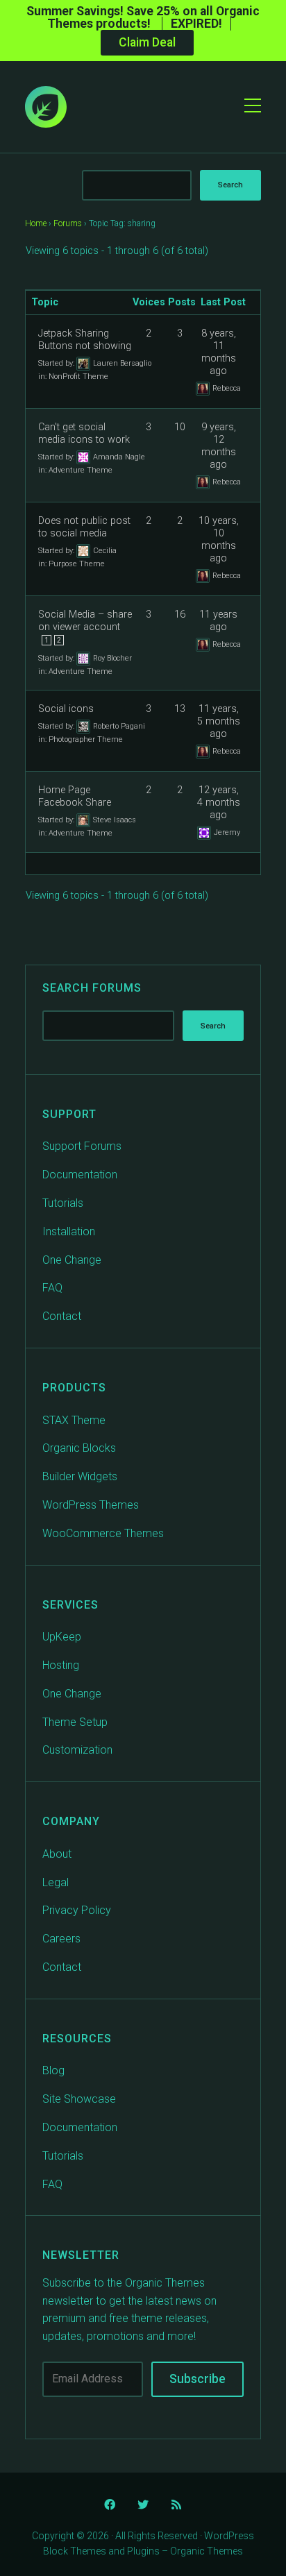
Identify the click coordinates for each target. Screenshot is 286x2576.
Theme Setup (75, 1722)
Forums (68, 223)
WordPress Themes (91, 1505)
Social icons (66, 709)
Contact (62, 1316)
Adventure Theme (81, 470)
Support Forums (82, 1146)
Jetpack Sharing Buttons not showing (85, 340)
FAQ (52, 1288)
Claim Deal (147, 42)
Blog (53, 2070)
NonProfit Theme (78, 376)
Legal (56, 1882)
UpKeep (62, 1637)
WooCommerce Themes (103, 1533)
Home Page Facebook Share (75, 796)
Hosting (61, 1665)
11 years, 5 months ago (219, 721)
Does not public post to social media (84, 527)
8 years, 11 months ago (219, 352)
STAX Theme (74, 1420)
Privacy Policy (77, 1910)
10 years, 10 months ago (219, 540)
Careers (61, 1939)
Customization (77, 1750)
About (57, 1854)
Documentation (80, 1175)
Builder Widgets (80, 1476)
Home (36, 223)
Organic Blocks (79, 1448)
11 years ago (218, 621)
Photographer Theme (86, 739)
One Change (72, 1260)
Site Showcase (79, 2099)
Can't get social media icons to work (84, 433)
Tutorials (63, 1203)
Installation (69, 1231)
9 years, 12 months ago (219, 446)
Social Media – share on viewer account (85, 621)
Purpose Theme (77, 564)
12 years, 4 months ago (219, 803)
